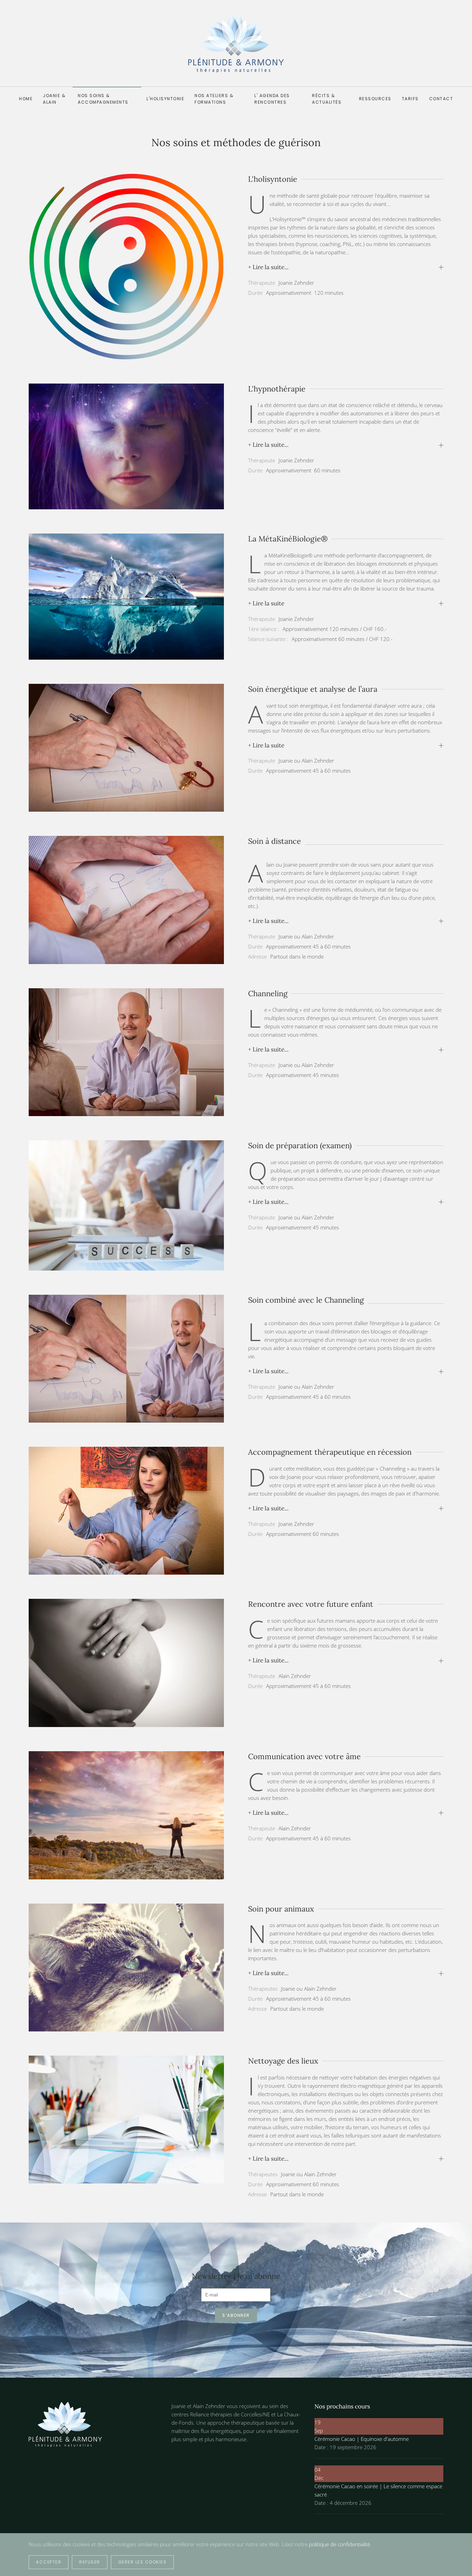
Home (26, 99)
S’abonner (236, 2315)
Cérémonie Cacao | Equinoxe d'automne (362, 2439)
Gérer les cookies (143, 2562)
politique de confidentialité (339, 2544)
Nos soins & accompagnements (103, 99)
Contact (441, 99)
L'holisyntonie (165, 99)
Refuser (90, 2562)
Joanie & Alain (54, 99)
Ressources (375, 99)
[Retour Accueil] (236, 43)
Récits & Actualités (327, 99)
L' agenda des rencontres (272, 99)
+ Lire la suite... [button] (268, 267)
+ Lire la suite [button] (266, 603)
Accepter (49, 2562)
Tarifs (410, 99)
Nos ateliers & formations (214, 99)
